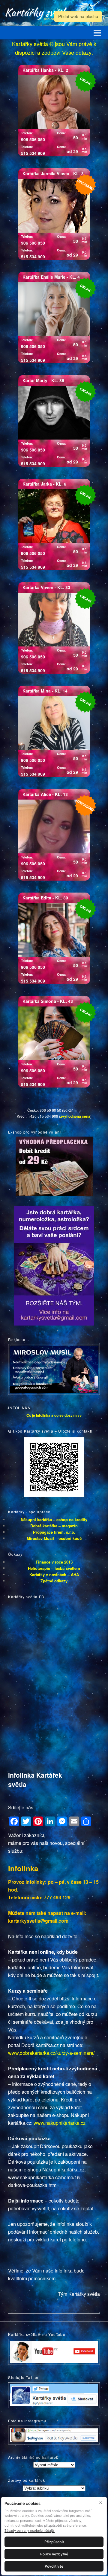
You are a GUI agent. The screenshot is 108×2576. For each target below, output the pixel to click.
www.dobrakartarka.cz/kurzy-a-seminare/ (51, 2053)
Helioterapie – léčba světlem (54, 1568)
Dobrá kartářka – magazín (54, 1526)
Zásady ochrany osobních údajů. (30, 2531)
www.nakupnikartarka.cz (60, 2123)
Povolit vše (54, 2566)
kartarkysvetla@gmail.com (38, 1921)
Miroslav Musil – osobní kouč (54, 1538)
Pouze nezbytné (54, 2554)
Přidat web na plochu (78, 16)
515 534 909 (33, 153)
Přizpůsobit (54, 2542)
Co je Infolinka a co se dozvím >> (54, 1415)
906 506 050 (33, 139)
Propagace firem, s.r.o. (54, 1532)
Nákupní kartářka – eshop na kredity (54, 1519)
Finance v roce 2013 (54, 1562)
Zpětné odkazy (54, 1581)
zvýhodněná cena (75, 1116)
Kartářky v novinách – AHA (54, 1574)
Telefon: (27, 133)
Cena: (61, 133)
